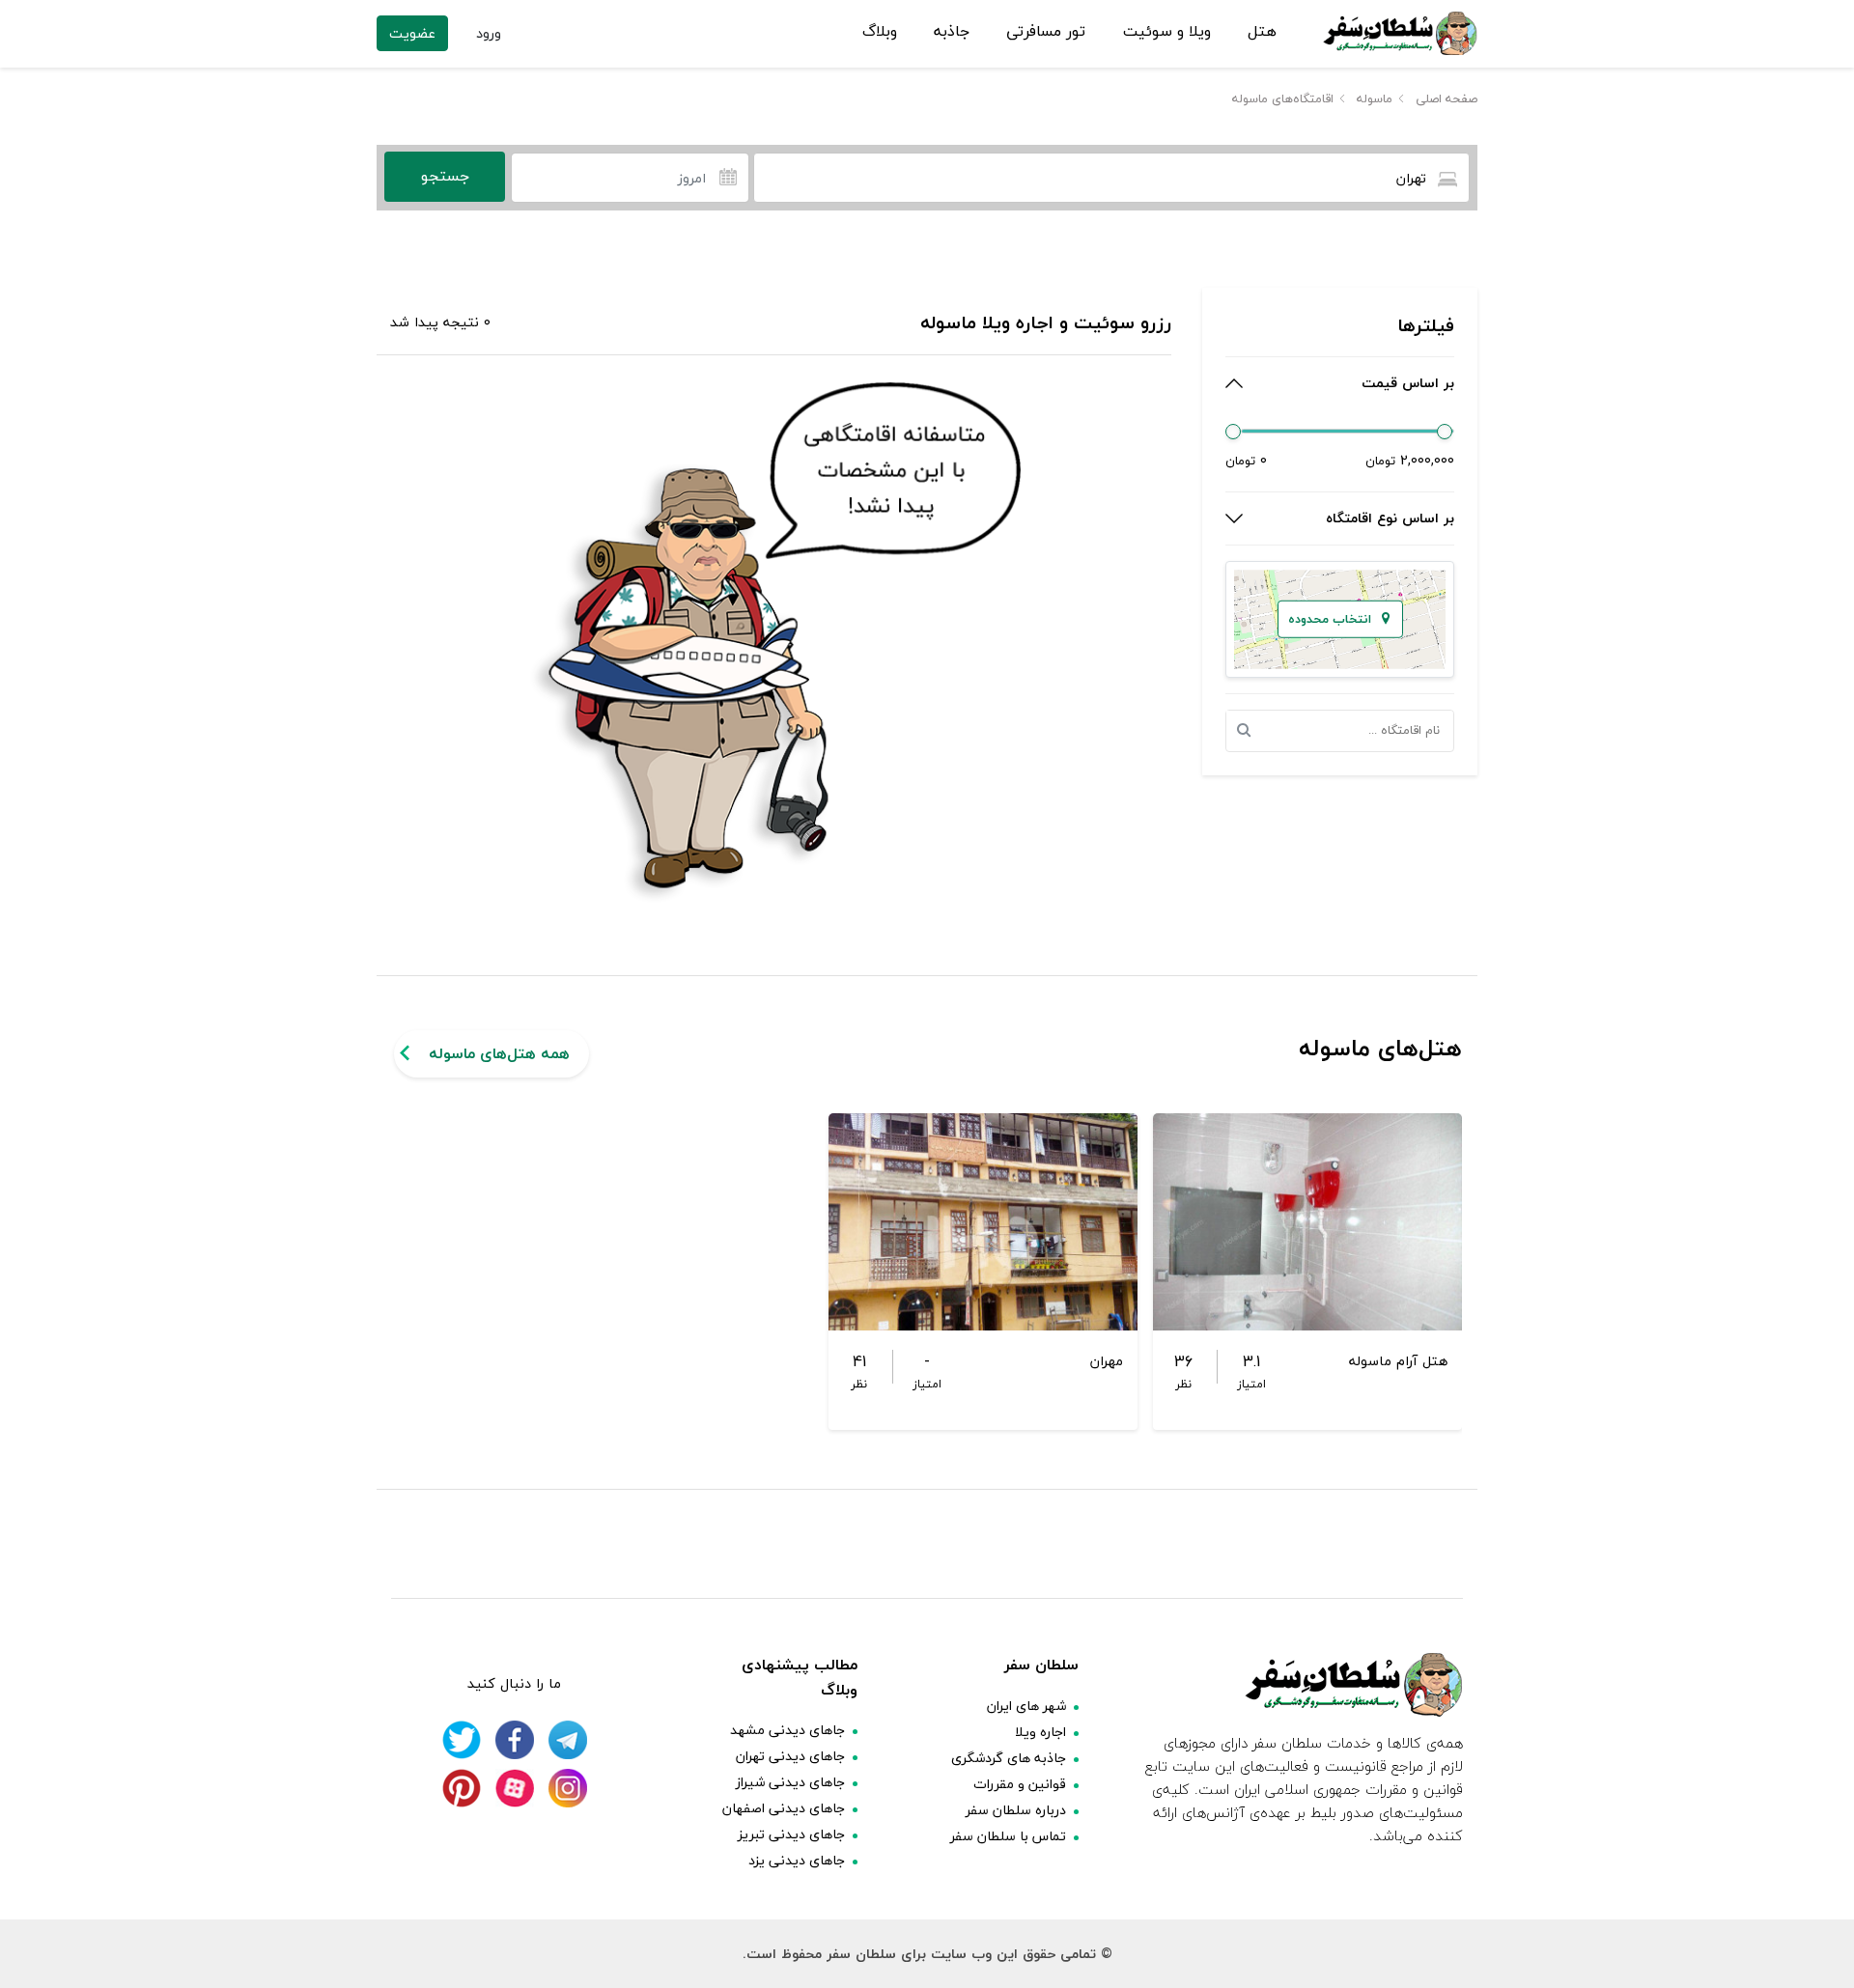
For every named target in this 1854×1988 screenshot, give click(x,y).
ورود (489, 33)
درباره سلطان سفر (1016, 1810)
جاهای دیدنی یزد (797, 1860)
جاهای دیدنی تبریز (791, 1834)
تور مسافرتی (1046, 32)
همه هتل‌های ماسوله (499, 1053)
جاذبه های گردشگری (1009, 1758)
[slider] (1233, 432)
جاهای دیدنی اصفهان (784, 1808)
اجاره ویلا (1040, 1732)
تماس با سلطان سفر (1008, 1836)
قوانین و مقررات (1020, 1784)
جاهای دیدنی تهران (790, 1756)
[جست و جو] (1250, 731)
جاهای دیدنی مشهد (787, 1730)
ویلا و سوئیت (1167, 32)
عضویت (412, 33)
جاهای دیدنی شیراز (790, 1782)
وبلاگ (880, 32)
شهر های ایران (1026, 1706)
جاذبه (952, 32)
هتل (1262, 32)
